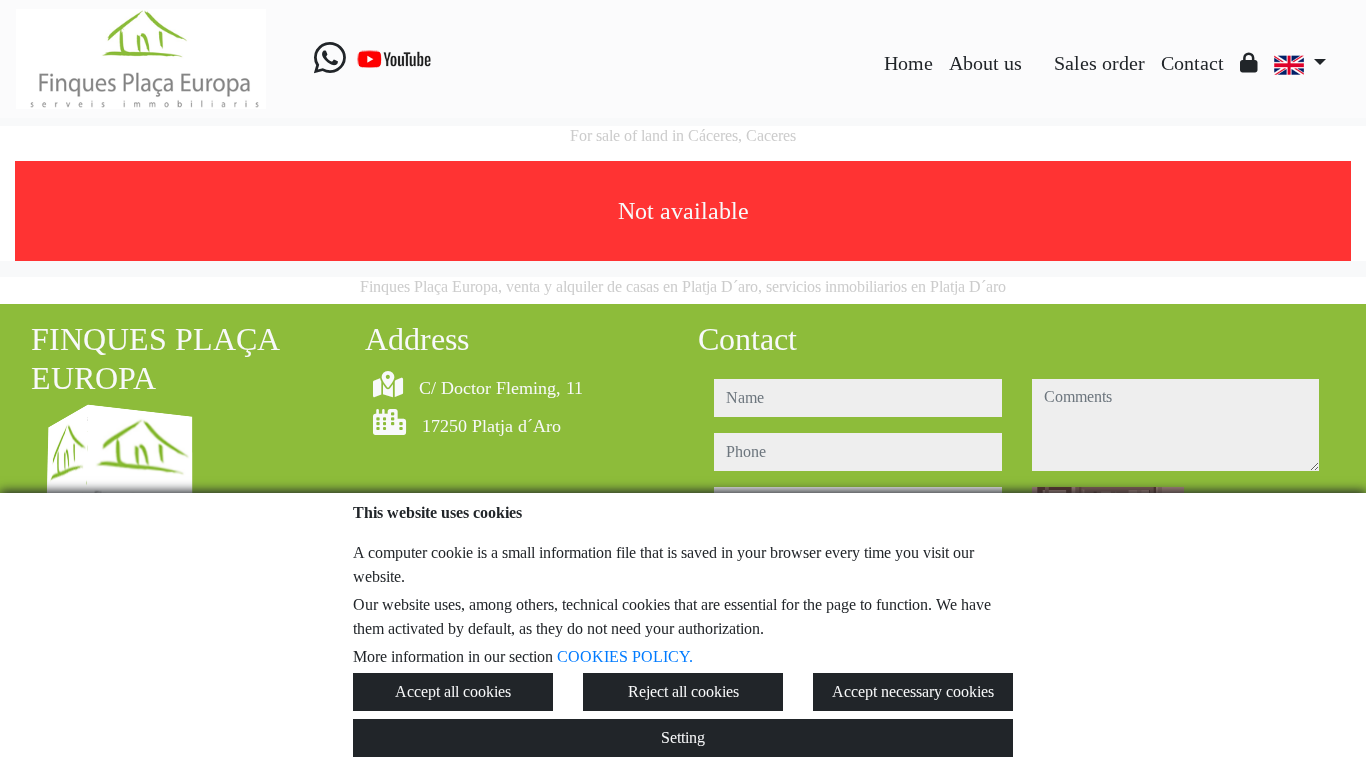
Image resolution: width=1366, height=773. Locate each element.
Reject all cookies (683, 691)
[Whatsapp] (330, 59)
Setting (683, 737)
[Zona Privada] (1249, 63)
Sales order (1099, 63)
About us (985, 63)
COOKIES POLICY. (625, 656)
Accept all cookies (453, 691)
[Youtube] (394, 59)
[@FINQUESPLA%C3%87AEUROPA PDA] (1038, 48)
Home (908, 63)
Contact (1192, 63)
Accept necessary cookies (913, 691)
